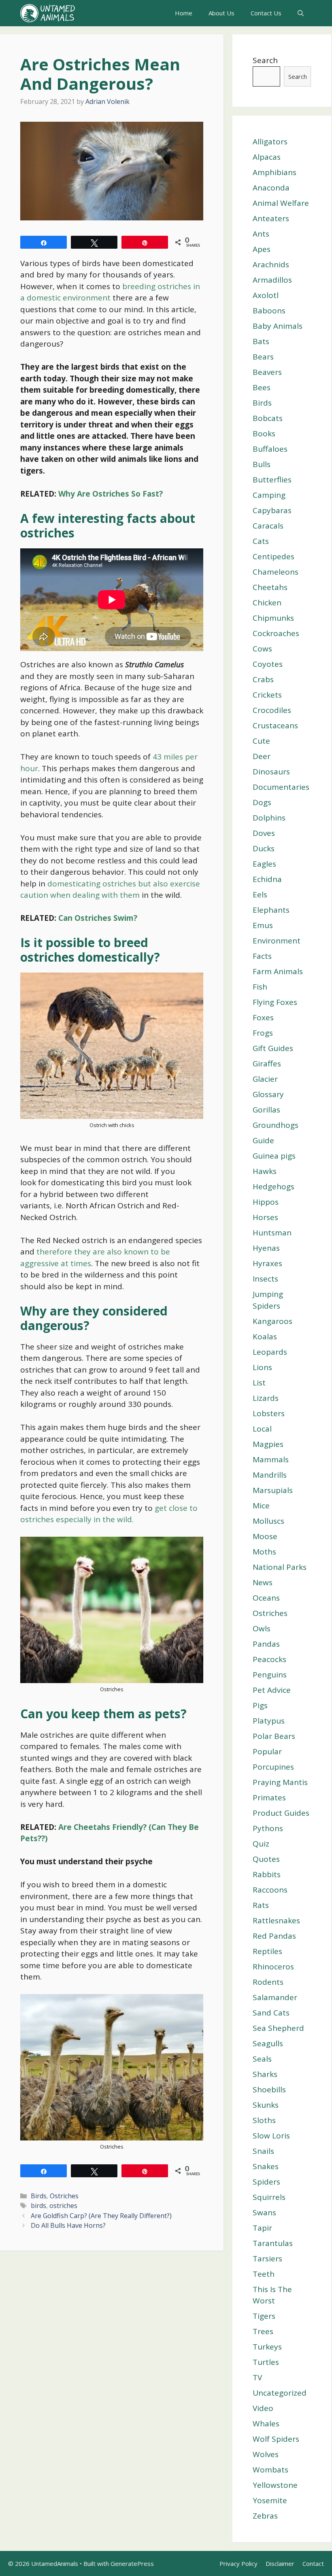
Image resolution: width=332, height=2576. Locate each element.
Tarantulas (273, 2243)
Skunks (266, 2105)
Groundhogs (276, 1125)
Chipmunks (273, 618)
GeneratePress (132, 2563)
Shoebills (269, 2090)
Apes (262, 249)
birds (38, 2206)
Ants (261, 234)
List (259, 1383)
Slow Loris (271, 2136)
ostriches (63, 2206)
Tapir (262, 2228)
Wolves (266, 2454)
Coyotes (268, 664)
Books (264, 434)
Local (262, 1429)
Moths (264, 1552)
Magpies (268, 1444)
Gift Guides (273, 1048)
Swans (264, 2212)
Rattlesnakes (276, 1920)
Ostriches (64, 2196)
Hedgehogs (273, 1186)
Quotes (266, 1859)
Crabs (263, 679)
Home (184, 13)
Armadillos (272, 280)
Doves (264, 833)
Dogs (262, 802)
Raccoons (270, 1890)
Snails (263, 2151)
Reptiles (267, 1951)
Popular (267, 1751)
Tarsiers (267, 2259)
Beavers (267, 372)
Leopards (270, 1352)
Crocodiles (272, 710)
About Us (221, 13)
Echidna (267, 879)
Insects (265, 1279)
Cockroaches (276, 633)
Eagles (264, 864)
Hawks (265, 1171)
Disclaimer (280, 2563)
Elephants (271, 910)
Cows (262, 649)
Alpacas (267, 157)
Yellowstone (275, 2485)
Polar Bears (274, 1736)
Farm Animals (278, 971)
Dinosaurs (271, 772)
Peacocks (269, 1659)
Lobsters (269, 1413)
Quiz (261, 1844)
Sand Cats (271, 2013)
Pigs (260, 1705)
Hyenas (266, 1248)
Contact (313, 2563)
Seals (262, 2059)
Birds (39, 2196)
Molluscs (268, 1521)
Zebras (265, 2516)
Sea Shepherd (278, 2028)
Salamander (275, 1997)
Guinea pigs (274, 1156)
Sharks (265, 2074)
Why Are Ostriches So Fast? (111, 494)
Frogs (263, 1033)
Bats (261, 341)
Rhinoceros (273, 1967)
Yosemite (270, 2500)
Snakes (266, 2166)
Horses (265, 1217)
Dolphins (269, 818)
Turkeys (267, 2347)
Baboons (269, 311)
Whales (266, 2424)
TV (257, 2377)
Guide (263, 1140)
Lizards (266, 1398)
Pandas (266, 1644)
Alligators (270, 142)
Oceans (266, 1598)
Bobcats (268, 418)
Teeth (264, 2274)
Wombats (270, 2470)
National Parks (280, 1567)
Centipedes (273, 556)
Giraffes (267, 1064)
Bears (263, 357)
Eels (260, 895)
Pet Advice (272, 1690)
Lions (262, 1367)
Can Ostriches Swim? (98, 918)
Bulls (262, 464)
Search (265, 60)
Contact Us (266, 13)
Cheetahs (270, 587)
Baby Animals (278, 326)
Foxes (263, 1017)
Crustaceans (275, 725)
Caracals (268, 526)
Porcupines (273, 1767)
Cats (261, 541)
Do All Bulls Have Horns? (68, 2225)
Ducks (264, 848)
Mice (261, 1506)
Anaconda (271, 188)
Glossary (268, 1094)
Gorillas (266, 1110)
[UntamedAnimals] (48, 13)
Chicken (267, 603)
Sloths (264, 2120)
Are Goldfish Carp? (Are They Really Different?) (101, 2216)
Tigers (264, 2316)
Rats (261, 1905)
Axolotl (266, 295)
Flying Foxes (275, 1002)
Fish (260, 987)
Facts (262, 956)
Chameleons (276, 572)
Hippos (266, 1202)
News (263, 1582)
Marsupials (273, 1490)
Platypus (269, 1721)
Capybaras (272, 510)
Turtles (266, 2362)
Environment (277, 941)
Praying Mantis (280, 1782)
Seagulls (268, 2043)
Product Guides (281, 1813)
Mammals (271, 1459)
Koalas (265, 1337)
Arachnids (271, 264)
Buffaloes (270, 449)
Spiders (266, 2182)
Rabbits (267, 1874)
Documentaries (281, 787)
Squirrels (269, 2197)
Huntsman (272, 1233)
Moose (265, 1536)
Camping (269, 495)
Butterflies (272, 480)
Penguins (270, 1675)
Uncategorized (280, 2393)
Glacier (265, 1079)
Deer (262, 756)
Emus (263, 925)
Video (263, 2408)
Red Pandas (274, 1936)
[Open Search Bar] (301, 13)
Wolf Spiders (276, 2439)
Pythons (268, 1828)
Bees (262, 387)
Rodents (268, 1982)
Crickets (267, 695)
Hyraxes (267, 1263)
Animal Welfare (281, 203)
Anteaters (271, 218)
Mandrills (270, 1475)
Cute (261, 741)
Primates (269, 1798)
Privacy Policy (238, 2563)
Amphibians (275, 172)
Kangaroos (272, 1321)
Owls (262, 1629)
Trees (263, 2331)
